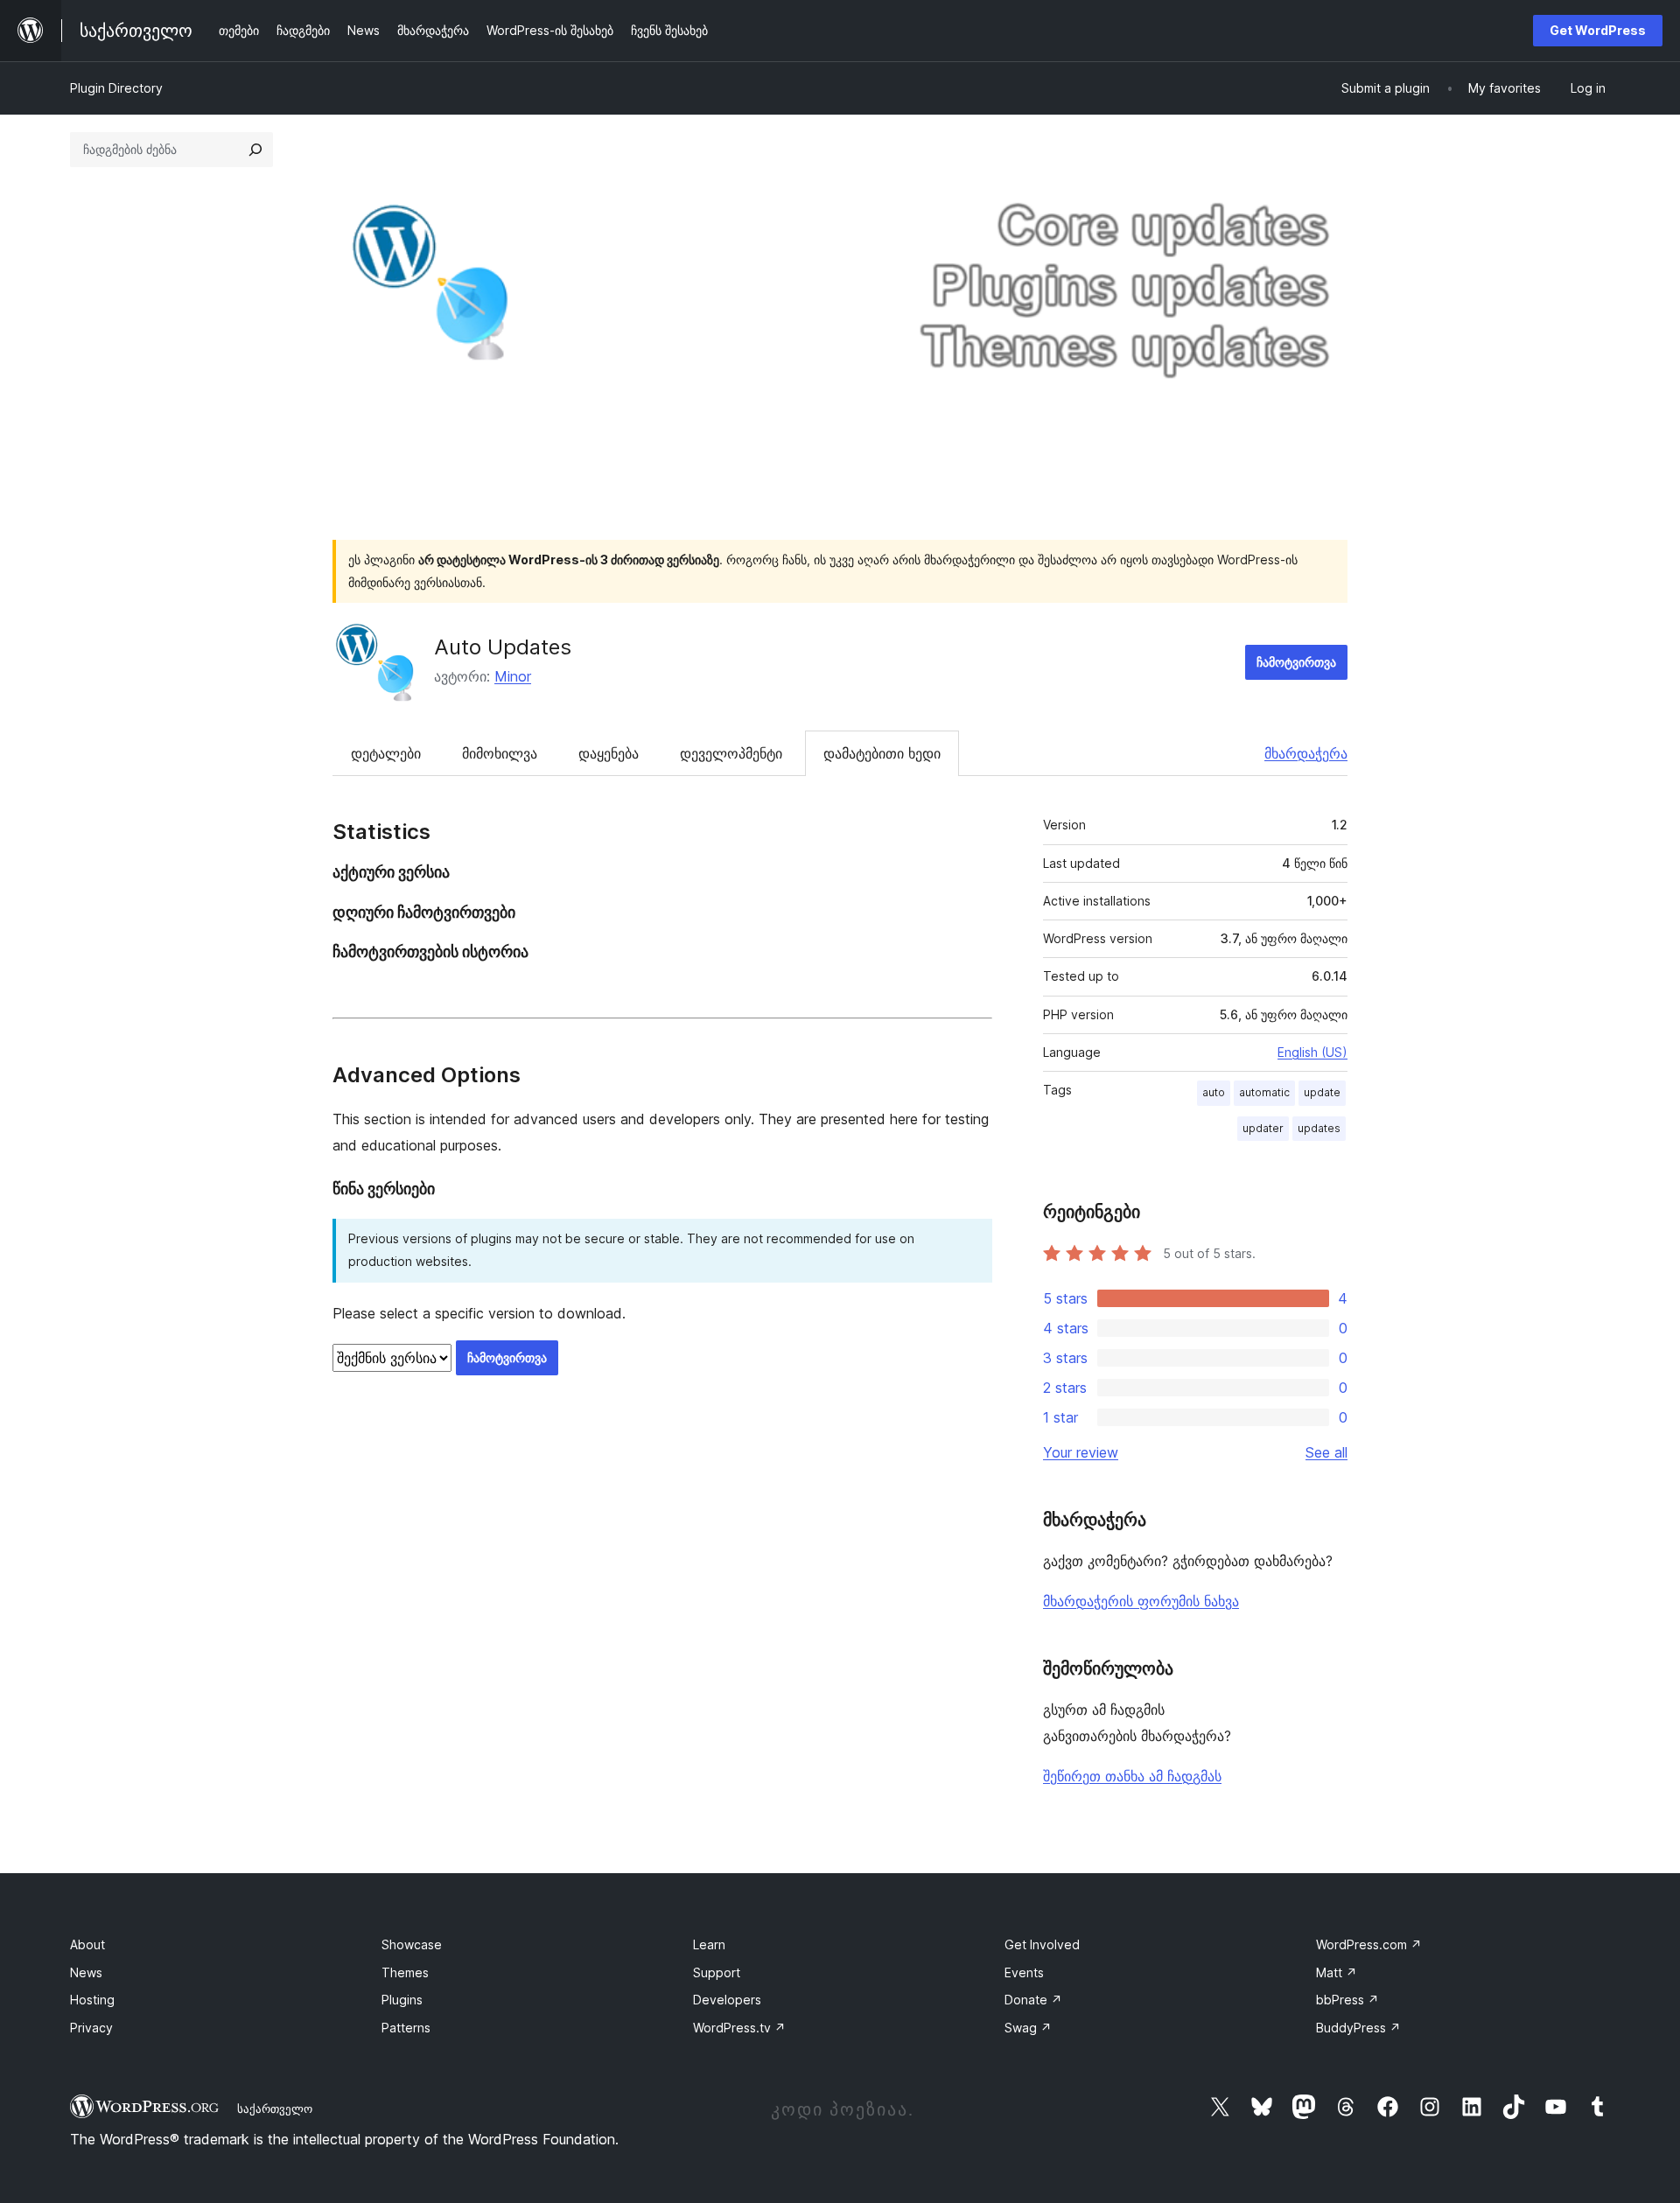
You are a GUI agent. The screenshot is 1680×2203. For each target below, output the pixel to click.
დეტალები (386, 753)
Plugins (402, 2000)
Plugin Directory (116, 88)
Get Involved (1042, 1944)
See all (1326, 1452)
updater (1263, 1128)
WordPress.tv (739, 2028)
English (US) (1312, 1052)
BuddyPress (1358, 2028)
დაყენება (609, 753)
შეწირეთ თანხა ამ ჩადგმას (1132, 1776)
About (87, 1944)
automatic (1264, 1092)
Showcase (412, 1944)
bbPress (1347, 2000)
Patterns (406, 2028)
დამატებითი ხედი (882, 753)
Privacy (91, 2028)
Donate (1033, 2000)
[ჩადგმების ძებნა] (255, 150)
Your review (1081, 1452)
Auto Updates (503, 647)
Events (1024, 1972)
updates (1319, 1128)
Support (717, 1972)
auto (1214, 1092)
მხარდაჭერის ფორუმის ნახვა (1141, 1601)
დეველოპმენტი (731, 753)
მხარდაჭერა (1306, 753)
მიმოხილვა (500, 753)
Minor (513, 676)
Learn (709, 1944)
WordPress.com (1369, 1944)
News (86, 1972)
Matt (1337, 1972)
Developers (727, 2000)
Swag (1028, 2028)
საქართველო (275, 2109)
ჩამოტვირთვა (1296, 662)
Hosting (92, 2000)
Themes (405, 1972)
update (1322, 1092)
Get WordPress (1598, 30)
